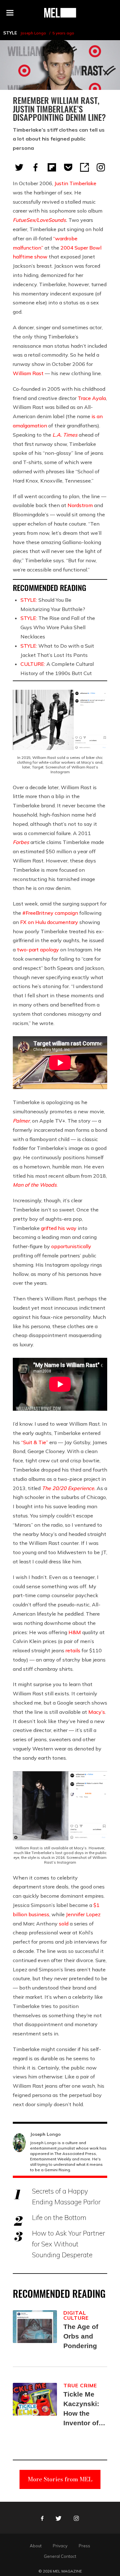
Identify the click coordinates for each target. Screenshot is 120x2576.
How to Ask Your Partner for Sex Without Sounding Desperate (68, 2244)
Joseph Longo (33, 33)
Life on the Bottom (59, 2217)
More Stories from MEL (60, 2479)
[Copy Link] (84, 167)
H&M (75, 1632)
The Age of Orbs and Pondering (81, 2336)
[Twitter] (19, 167)
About (36, 2546)
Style (10, 33)
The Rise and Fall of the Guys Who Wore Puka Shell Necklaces (58, 627)
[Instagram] (101, 167)
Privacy (60, 2546)
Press (84, 2546)
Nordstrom (80, 505)
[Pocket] (68, 167)
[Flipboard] (52, 167)
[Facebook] (36, 167)
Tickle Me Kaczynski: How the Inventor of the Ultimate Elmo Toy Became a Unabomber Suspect (83, 2409)
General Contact (60, 2556)
